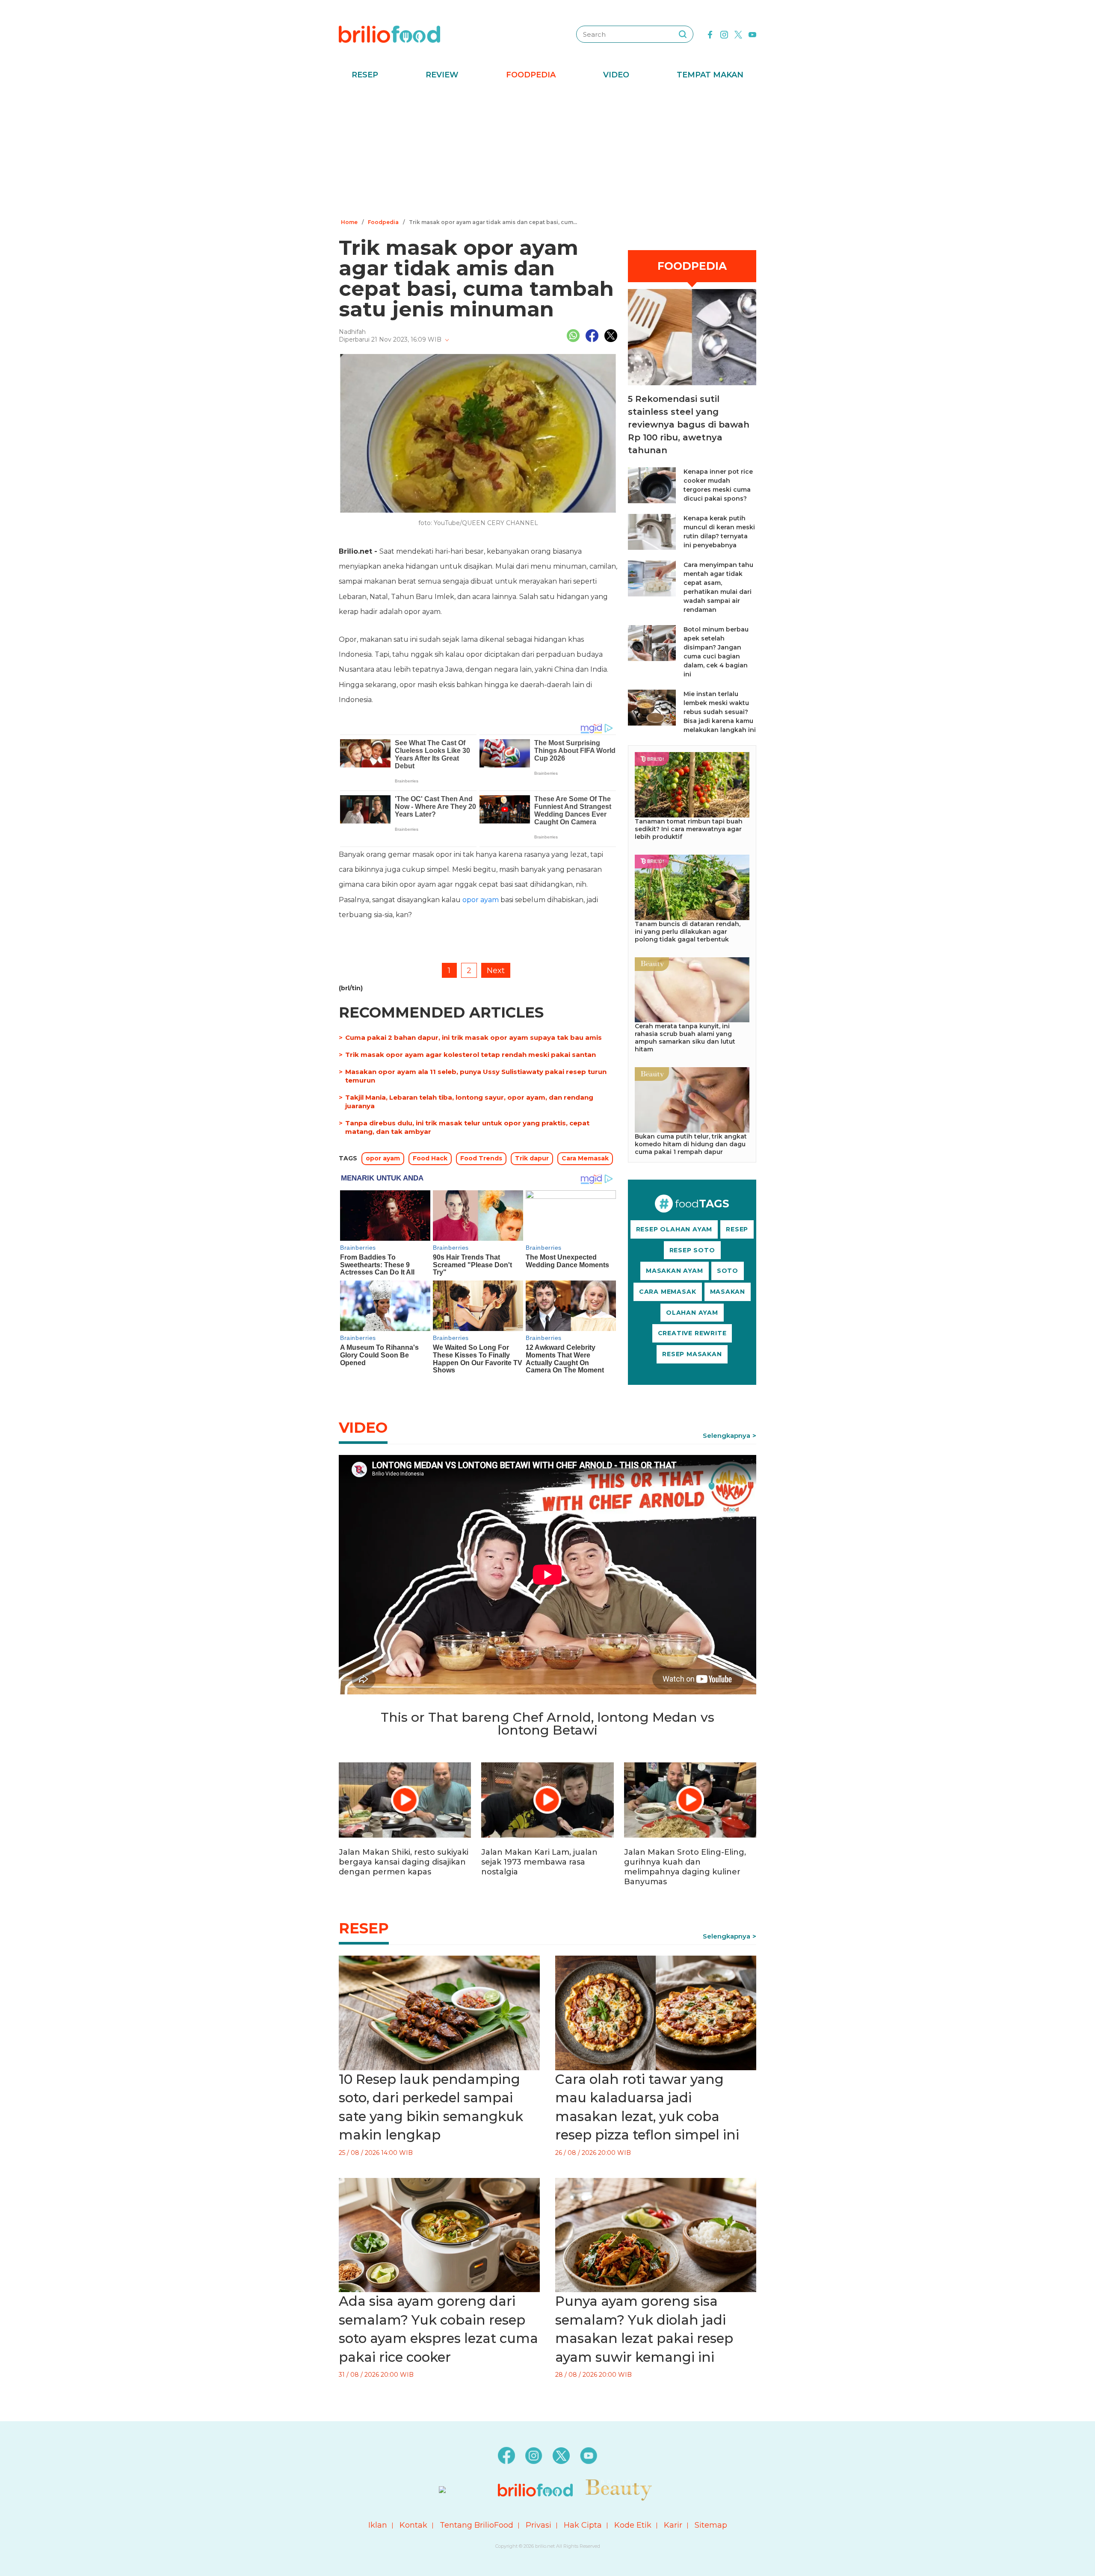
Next (496, 971)
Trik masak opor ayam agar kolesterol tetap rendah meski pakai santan (471, 1055)
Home (349, 222)
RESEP (737, 1229)
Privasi (539, 2525)
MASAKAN (728, 1292)
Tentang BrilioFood (476, 2525)
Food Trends (481, 1158)
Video (616, 75)
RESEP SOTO (692, 1250)
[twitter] (738, 34)
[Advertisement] (547, 152)
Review (442, 75)
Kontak (413, 2525)
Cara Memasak (585, 1158)
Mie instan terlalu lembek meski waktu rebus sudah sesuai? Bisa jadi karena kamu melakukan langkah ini (720, 712)
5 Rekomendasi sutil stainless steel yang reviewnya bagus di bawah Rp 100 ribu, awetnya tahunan (689, 425)
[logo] (389, 34)
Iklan (378, 2525)
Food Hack (430, 1158)
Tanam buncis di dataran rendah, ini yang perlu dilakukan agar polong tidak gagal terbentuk (688, 932)
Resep (365, 75)
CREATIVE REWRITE (692, 1333)
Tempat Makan (710, 75)
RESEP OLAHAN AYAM (674, 1229)
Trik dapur (532, 1158)
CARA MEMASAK (668, 1292)
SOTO (728, 1271)
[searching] (683, 34)
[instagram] (724, 34)
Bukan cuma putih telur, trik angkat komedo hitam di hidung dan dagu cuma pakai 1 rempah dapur (691, 1144)
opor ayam (481, 900)
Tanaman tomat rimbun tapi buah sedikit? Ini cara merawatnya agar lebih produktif (689, 829)
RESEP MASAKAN (692, 1354)
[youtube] (752, 34)
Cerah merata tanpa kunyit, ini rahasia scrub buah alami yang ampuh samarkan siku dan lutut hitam (685, 1038)
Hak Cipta (583, 2525)
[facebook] (710, 34)
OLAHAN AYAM (692, 1313)
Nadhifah (352, 332)
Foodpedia (531, 75)
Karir (673, 2525)
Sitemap (711, 2525)
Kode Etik (633, 2525)
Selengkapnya (727, 1436)
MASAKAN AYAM (675, 1271)
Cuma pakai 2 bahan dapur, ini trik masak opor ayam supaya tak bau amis (474, 1037)
